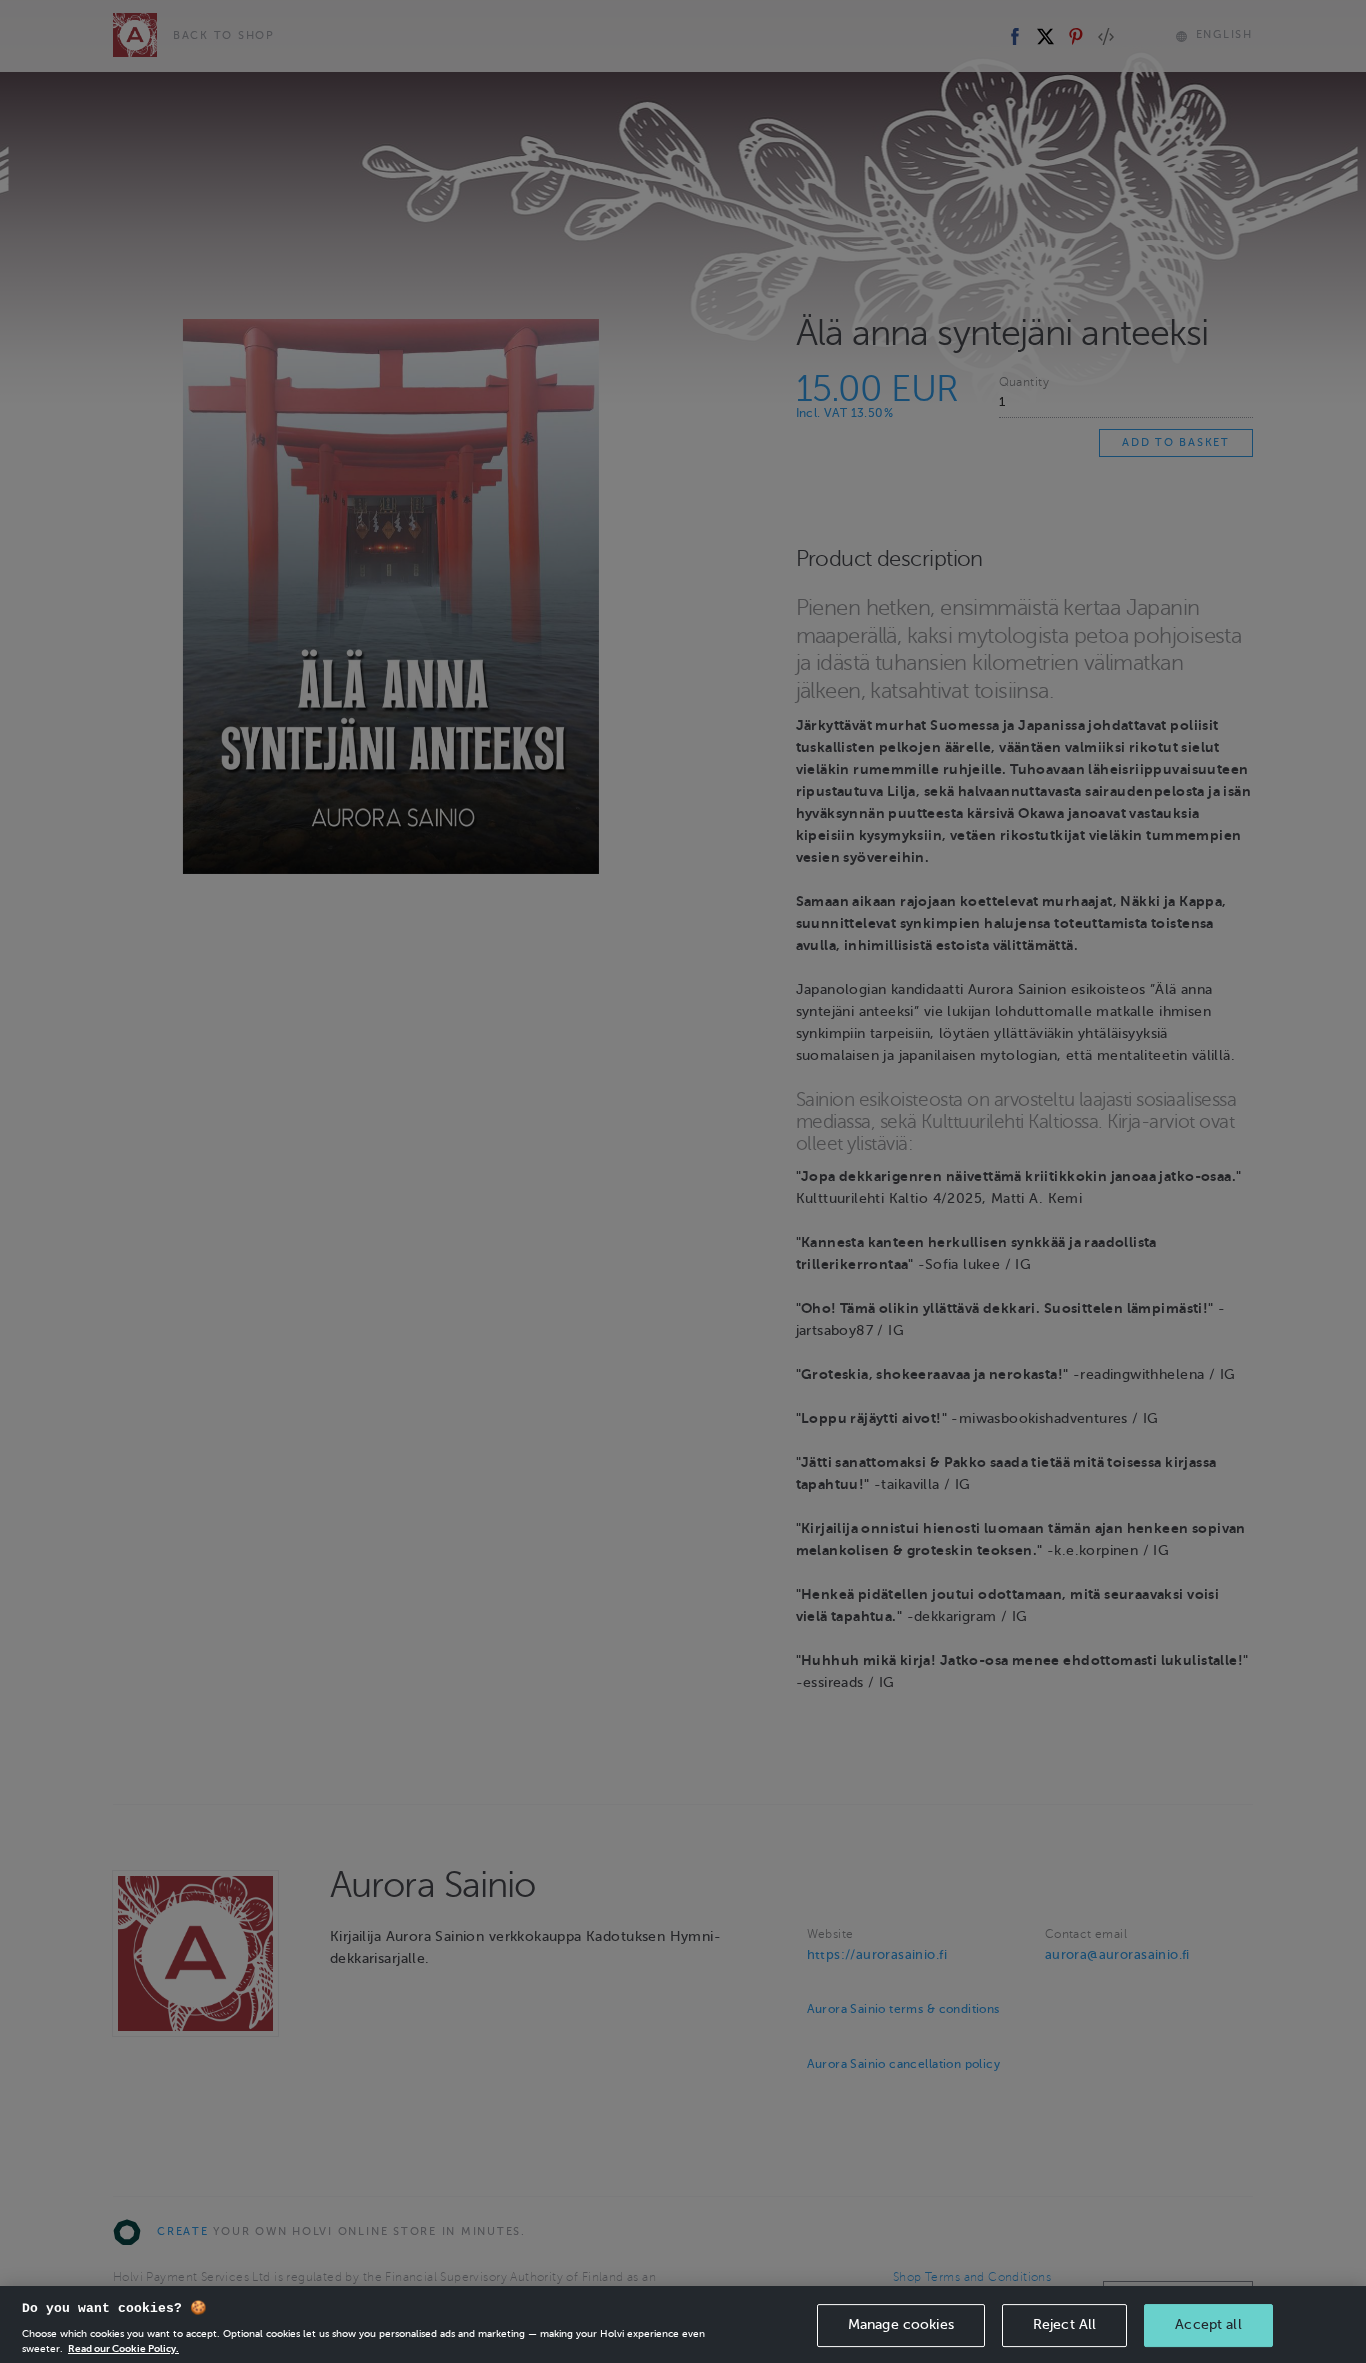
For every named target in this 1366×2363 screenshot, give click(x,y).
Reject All (1064, 2324)
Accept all (1208, 2324)
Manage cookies (901, 2324)
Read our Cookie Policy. (123, 2347)
